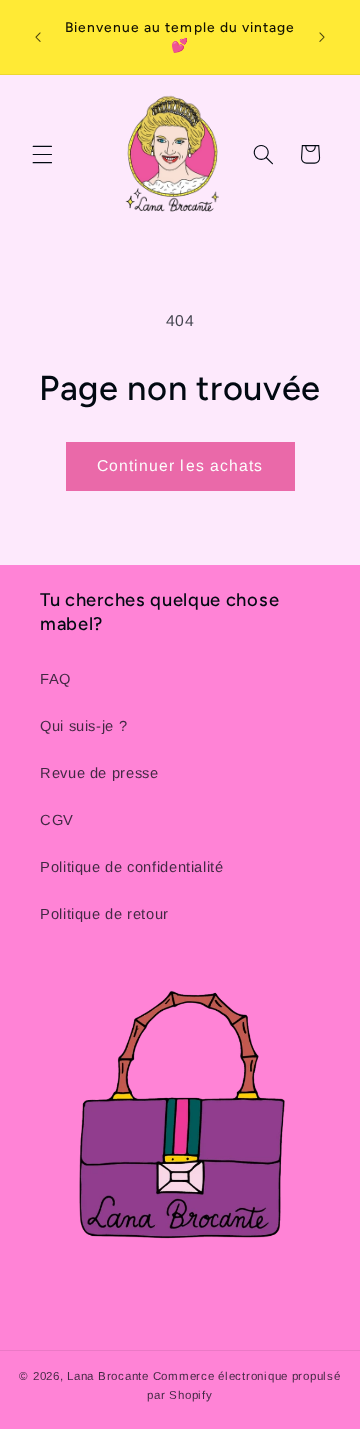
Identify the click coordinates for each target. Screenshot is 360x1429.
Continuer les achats (180, 465)
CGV (57, 820)
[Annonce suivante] (322, 37)
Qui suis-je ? (83, 726)
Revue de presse (99, 773)
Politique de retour (104, 914)
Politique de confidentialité (132, 867)
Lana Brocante (108, 1376)
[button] (42, 154)
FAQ (55, 679)
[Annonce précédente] (38, 37)
